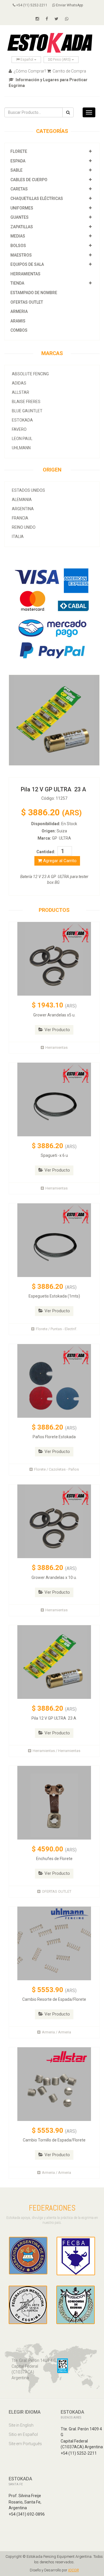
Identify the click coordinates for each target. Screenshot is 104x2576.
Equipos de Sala (27, 264)
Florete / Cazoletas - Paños (56, 1469)
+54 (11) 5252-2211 (31, 5)
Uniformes (22, 208)
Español (27, 60)
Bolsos (19, 246)
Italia (18, 537)
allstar (21, 392)
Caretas (19, 189)
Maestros (21, 255)
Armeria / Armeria (56, 2032)
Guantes (19, 217)
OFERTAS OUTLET (27, 302)
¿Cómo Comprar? (29, 71)
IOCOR (74, 2570)
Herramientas (25, 274)
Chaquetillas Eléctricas (37, 198)
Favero (19, 429)
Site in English (21, 2425)
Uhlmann (21, 448)
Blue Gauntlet (27, 411)
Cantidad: (46, 852)
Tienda (17, 283)
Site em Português (25, 2444)
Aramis (18, 321)
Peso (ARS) (62, 60)
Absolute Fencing (30, 374)
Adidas (19, 383)
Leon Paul (22, 439)
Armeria (19, 311)
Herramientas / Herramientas (56, 1751)
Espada (18, 161)
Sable (16, 170)
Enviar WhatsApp (69, 5)
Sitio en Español (23, 2434)
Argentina (23, 509)
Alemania (22, 500)
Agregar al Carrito (59, 861)
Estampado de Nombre (34, 293)
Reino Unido (24, 527)
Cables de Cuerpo (29, 180)
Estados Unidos (28, 490)
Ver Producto (57, 1030)
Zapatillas (22, 227)
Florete (19, 151)
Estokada (22, 420)
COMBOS (19, 330)
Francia (20, 518)
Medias (18, 236)
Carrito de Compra (69, 71)
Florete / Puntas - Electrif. (56, 1329)
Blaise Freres (26, 402)
